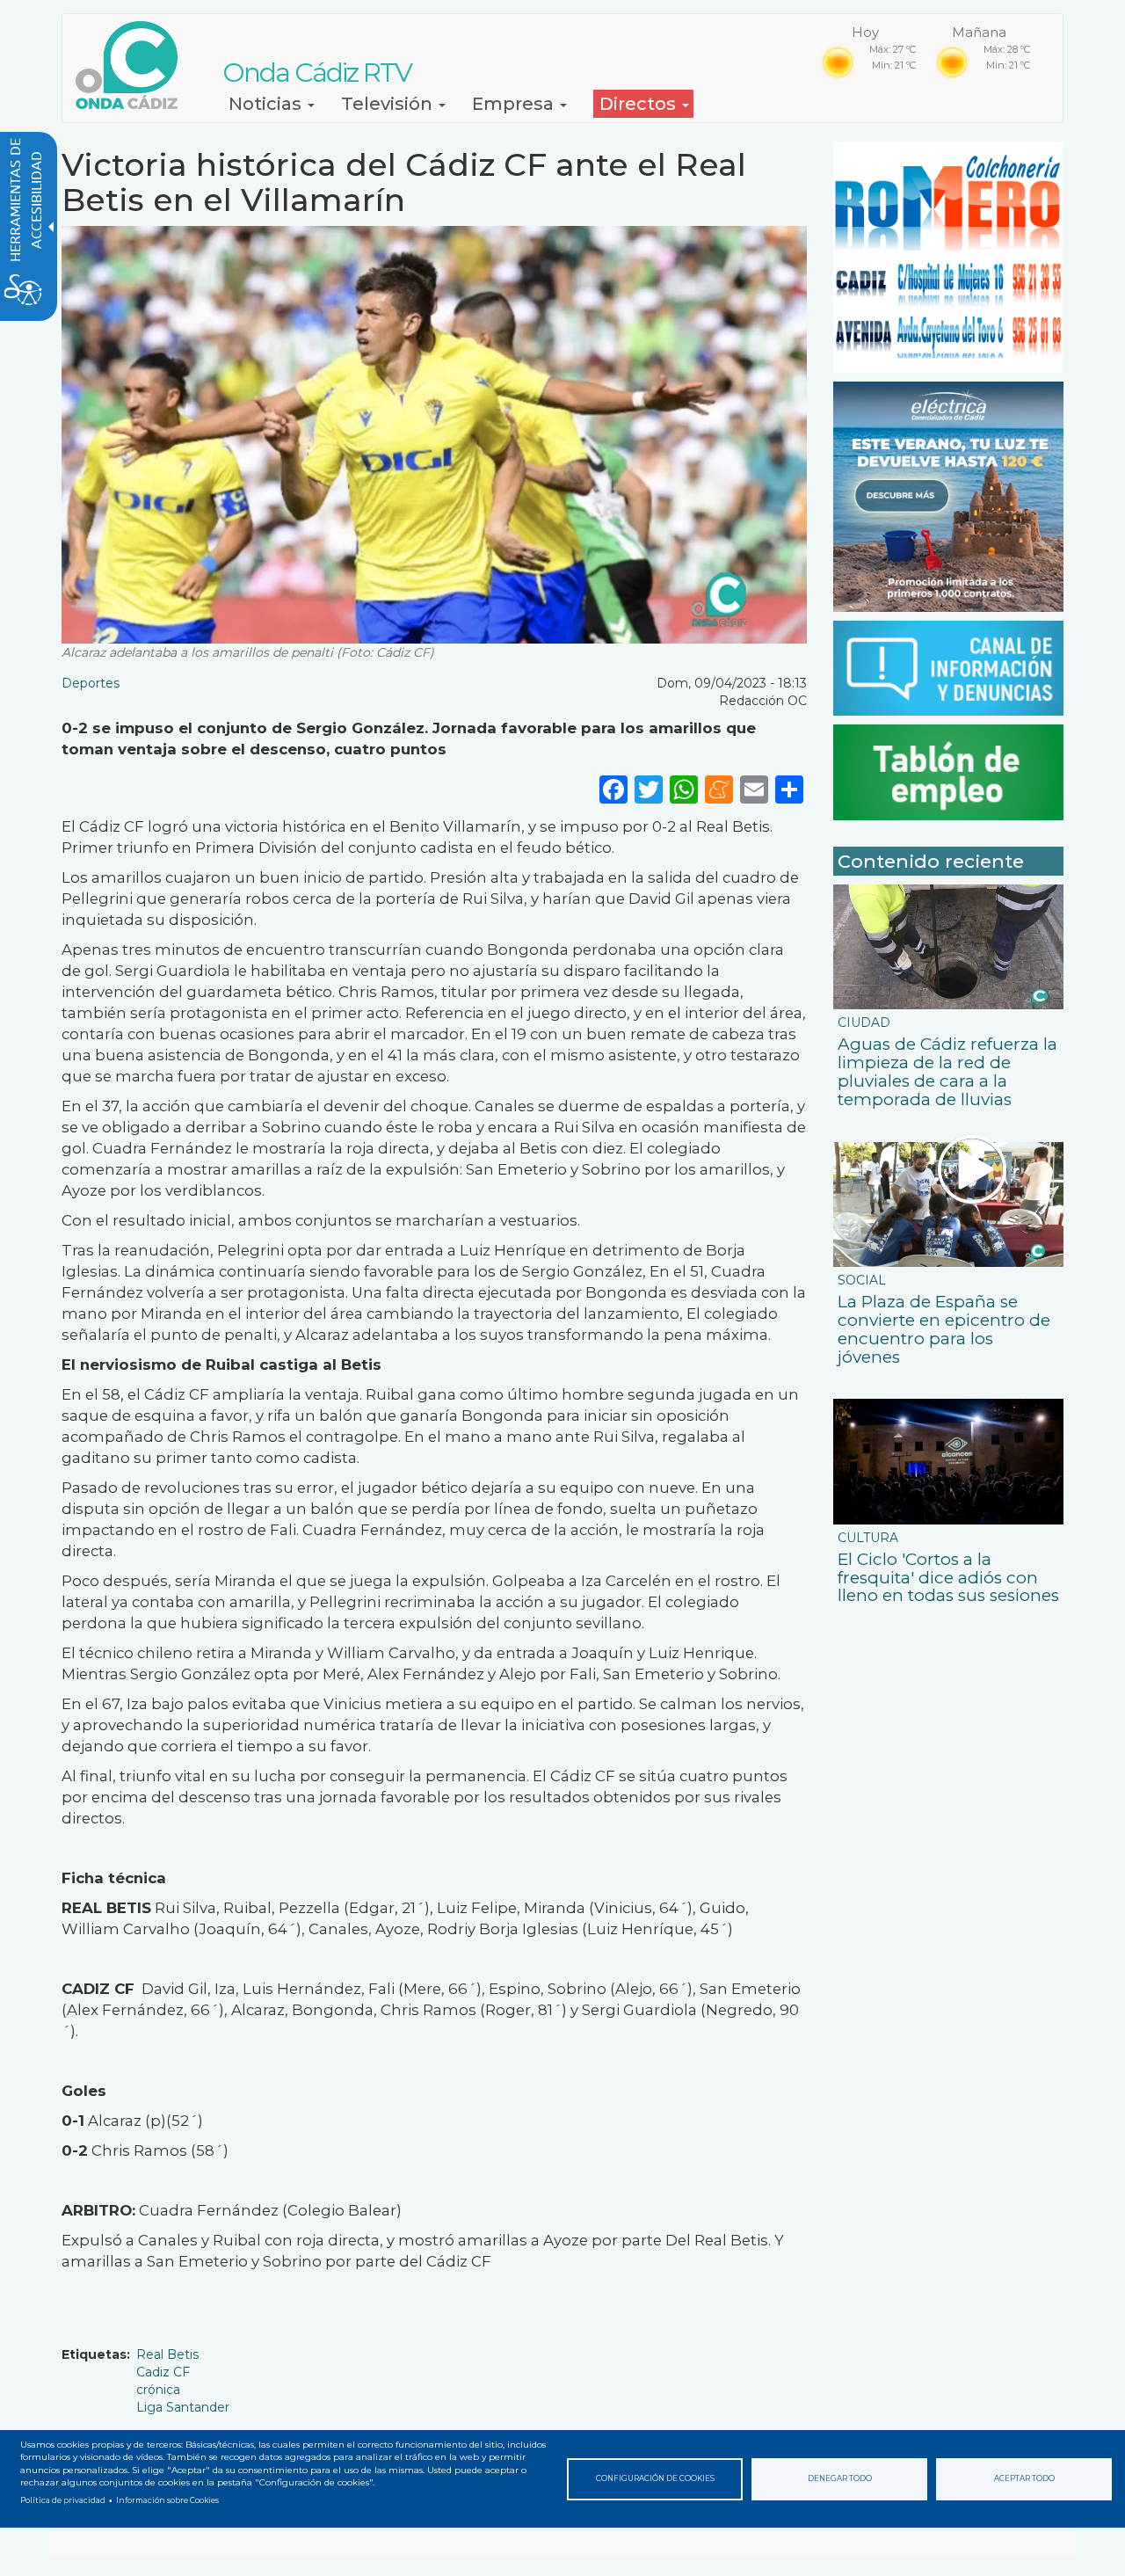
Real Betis (167, 2354)
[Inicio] (133, 65)
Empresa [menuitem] (515, 104)
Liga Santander (183, 2407)
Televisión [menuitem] (389, 104)
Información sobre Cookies (167, 2500)
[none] (789, 789)
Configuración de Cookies (655, 2478)
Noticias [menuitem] (267, 104)
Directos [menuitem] (640, 104)
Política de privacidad (63, 2500)
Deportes (91, 683)
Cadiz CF (163, 2372)
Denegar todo (840, 2478)
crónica (158, 2390)
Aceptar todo (1024, 2478)
